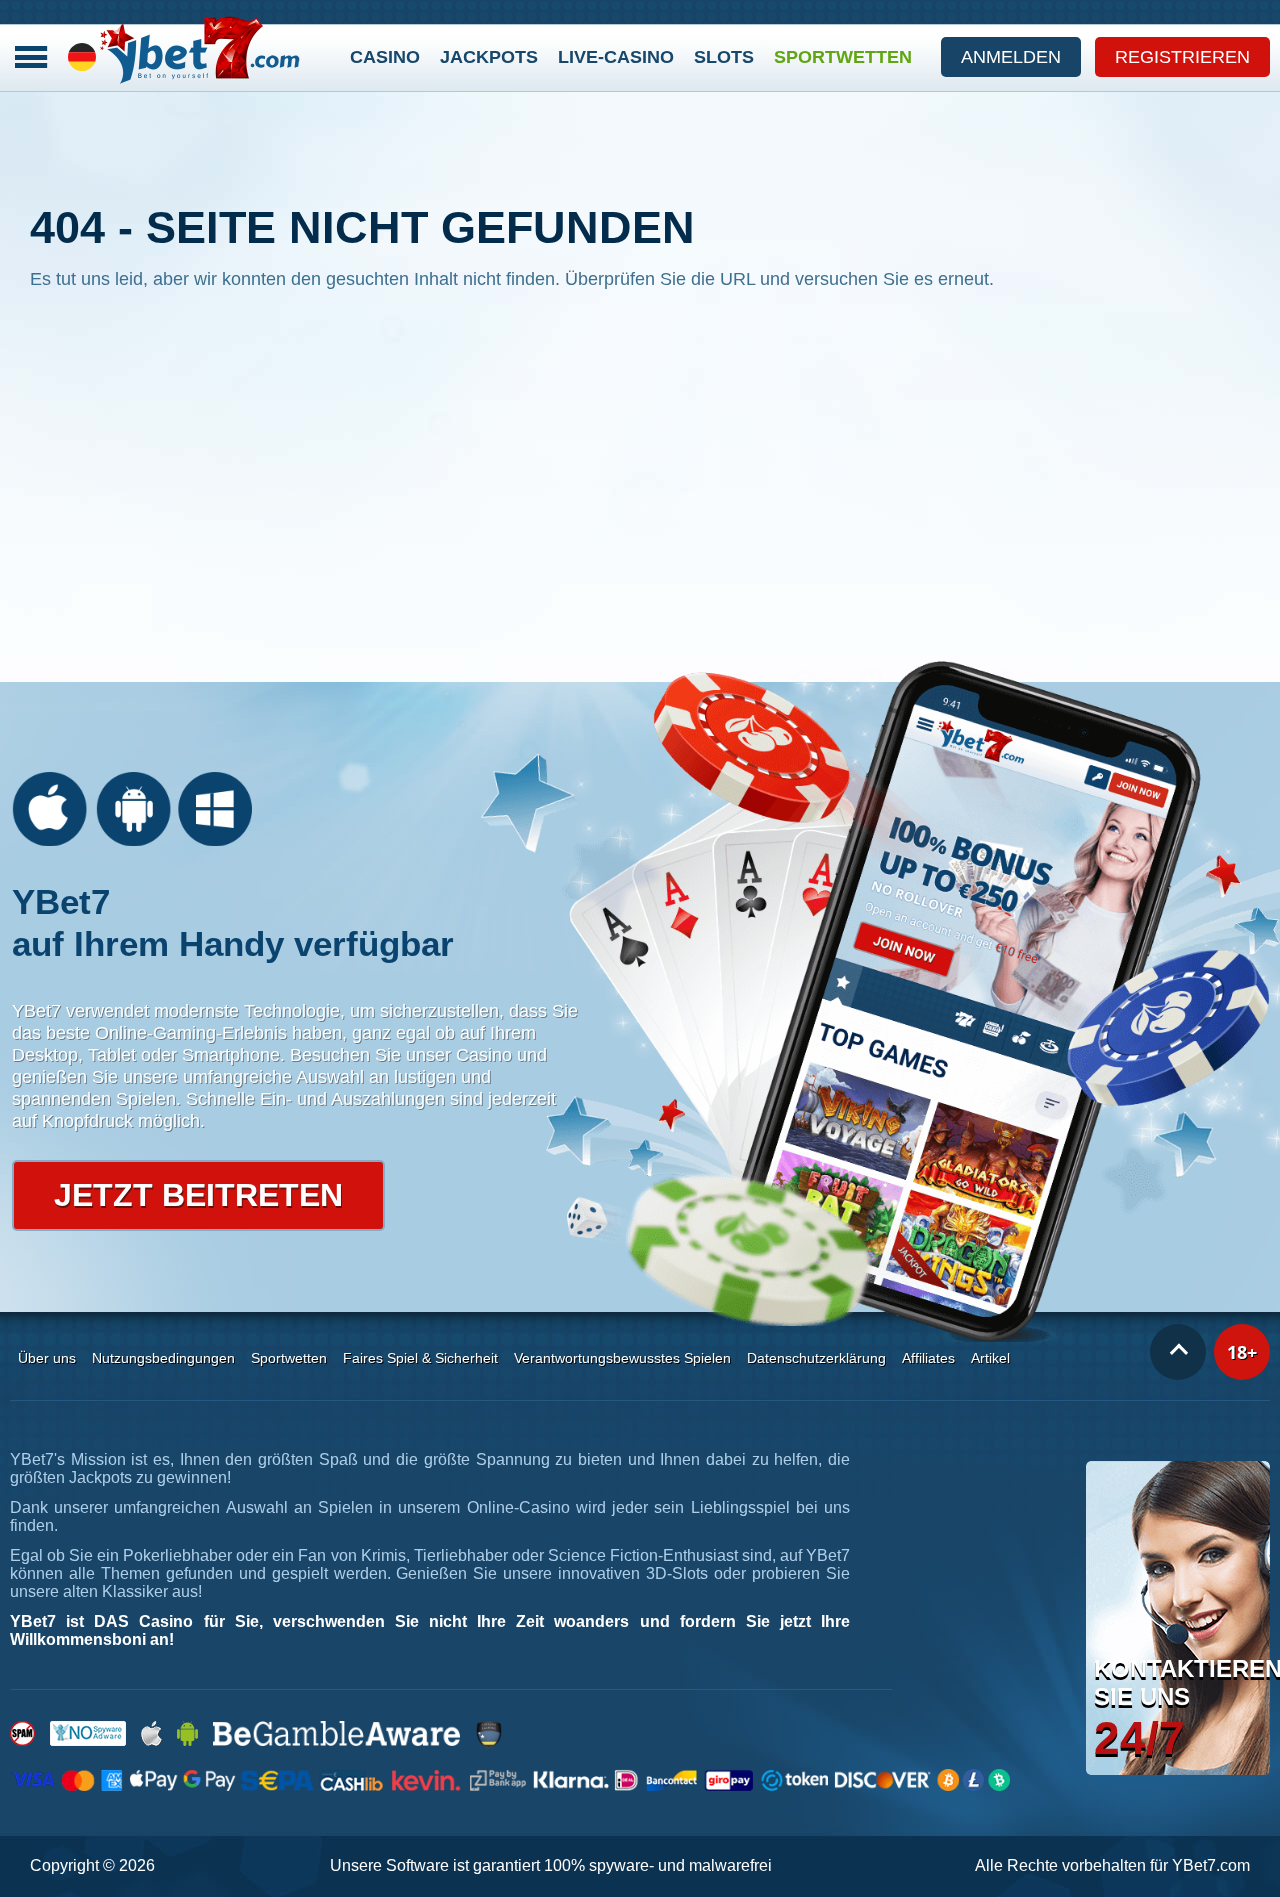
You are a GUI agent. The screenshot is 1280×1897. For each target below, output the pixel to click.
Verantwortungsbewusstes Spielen (622, 1358)
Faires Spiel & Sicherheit (420, 1358)
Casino (385, 57)
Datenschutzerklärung (816, 1358)
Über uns (47, 1358)
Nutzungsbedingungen (163, 1358)
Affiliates (928, 1358)
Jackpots (489, 57)
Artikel (990, 1358)
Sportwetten (843, 57)
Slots (724, 57)
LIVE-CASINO (616, 57)
